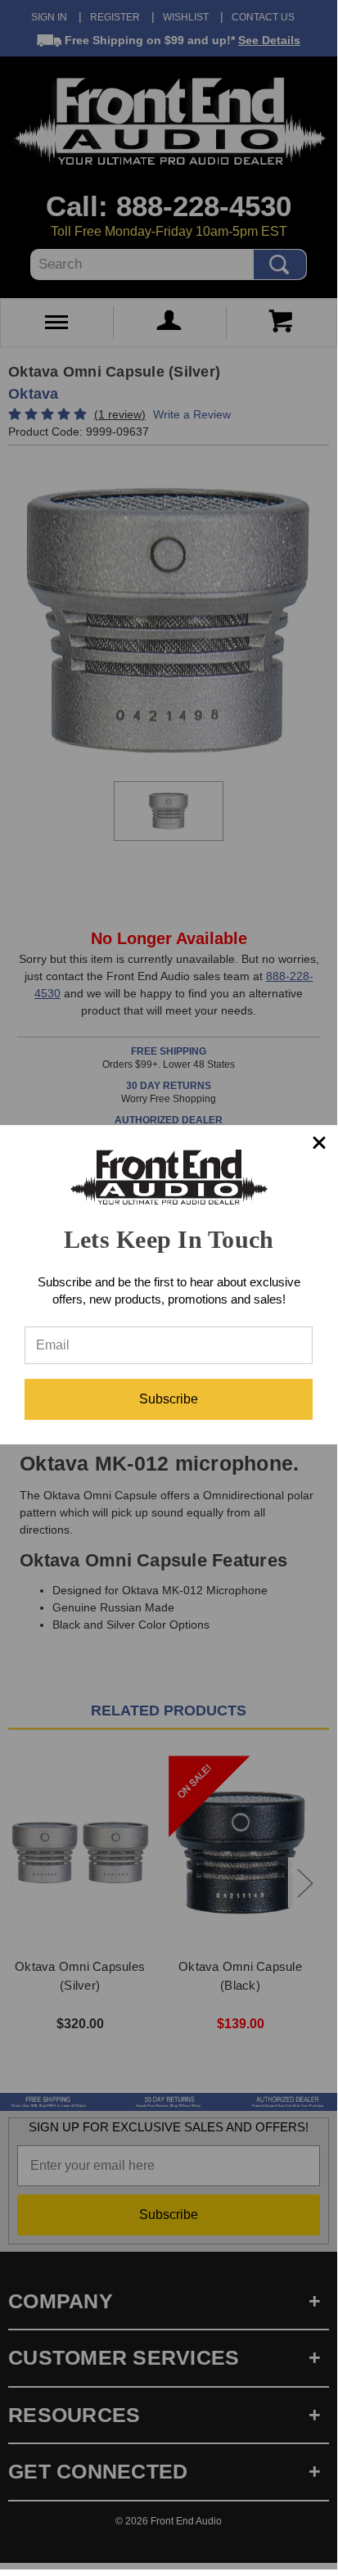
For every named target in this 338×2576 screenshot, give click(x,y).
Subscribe (169, 1399)
